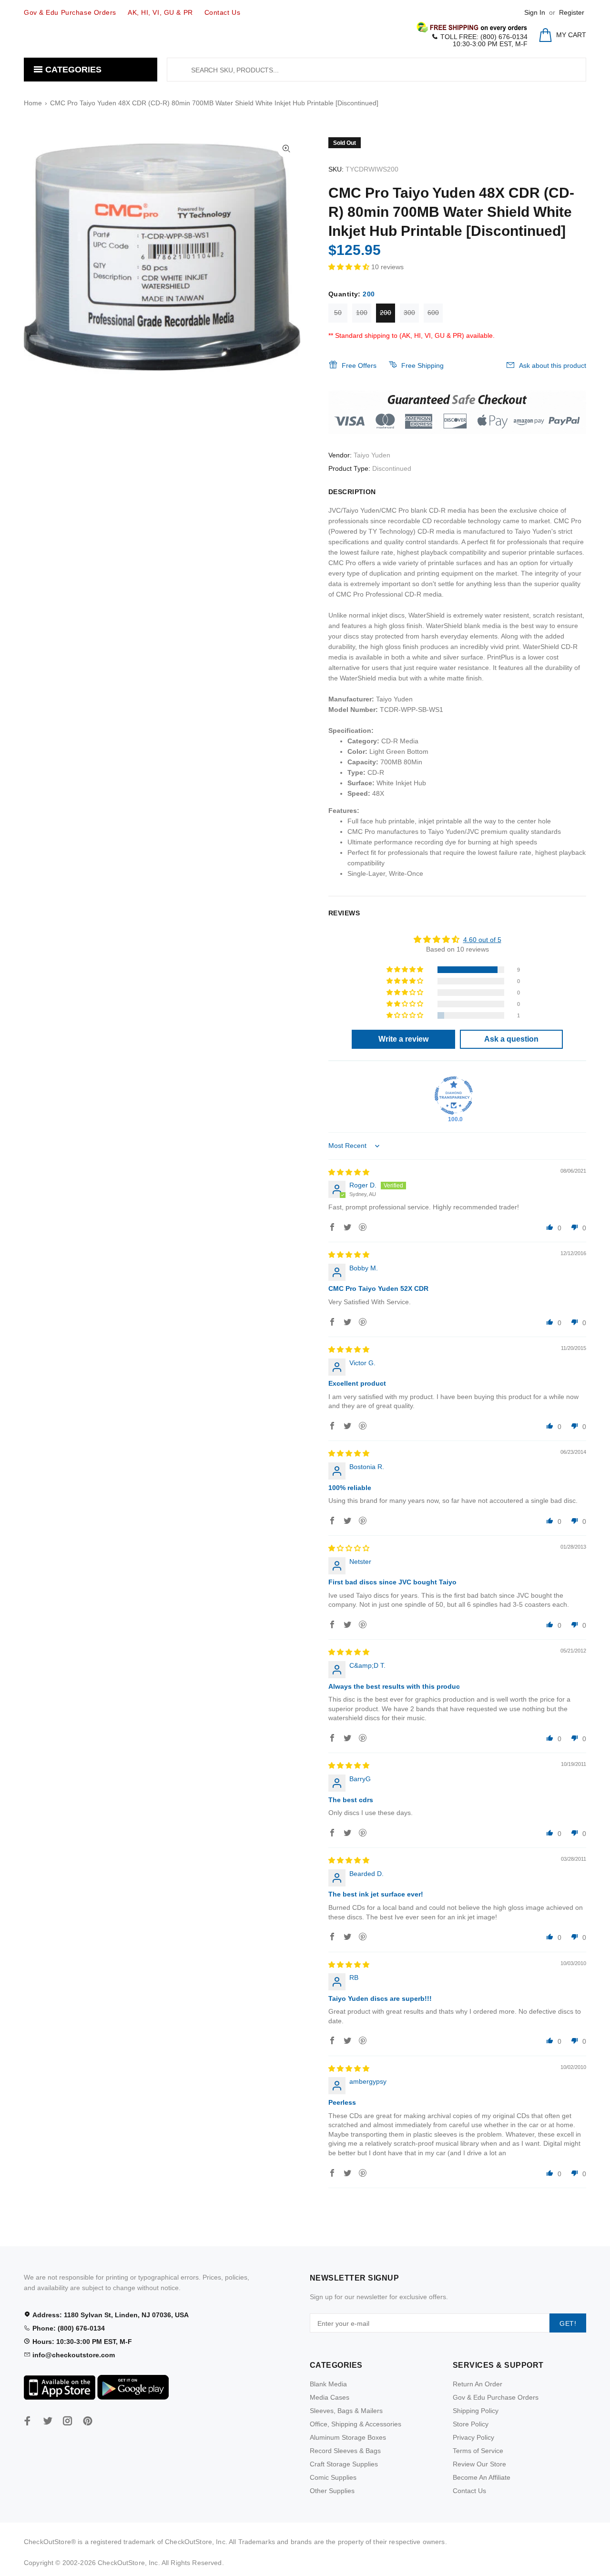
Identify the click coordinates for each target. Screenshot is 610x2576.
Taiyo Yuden (372, 455)
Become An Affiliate (482, 2477)
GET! (568, 2323)
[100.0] (454, 1095)
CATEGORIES (72, 70)
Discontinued (392, 468)
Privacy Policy (473, 2437)
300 (409, 313)
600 (433, 313)
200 (386, 313)
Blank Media (328, 2384)
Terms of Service (478, 2451)
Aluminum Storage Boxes (348, 2437)
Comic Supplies (333, 2477)
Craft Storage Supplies (344, 2464)
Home (33, 103)
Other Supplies (332, 2491)
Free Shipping (422, 365)
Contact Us (469, 2491)
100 (362, 313)
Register (572, 12)
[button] (350, 267)
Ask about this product (553, 365)
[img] (349, 1172)
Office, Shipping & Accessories (356, 2424)
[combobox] (376, 70)
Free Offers (359, 365)
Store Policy (471, 2424)
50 (338, 313)
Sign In (535, 12)
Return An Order (478, 2384)
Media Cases (330, 2397)
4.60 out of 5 (482, 940)
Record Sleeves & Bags (345, 2451)
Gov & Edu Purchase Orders (496, 2397)
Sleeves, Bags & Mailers (346, 2411)
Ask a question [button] (511, 1039)
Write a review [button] (403, 1039)
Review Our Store (479, 2464)
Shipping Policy (476, 2411)
